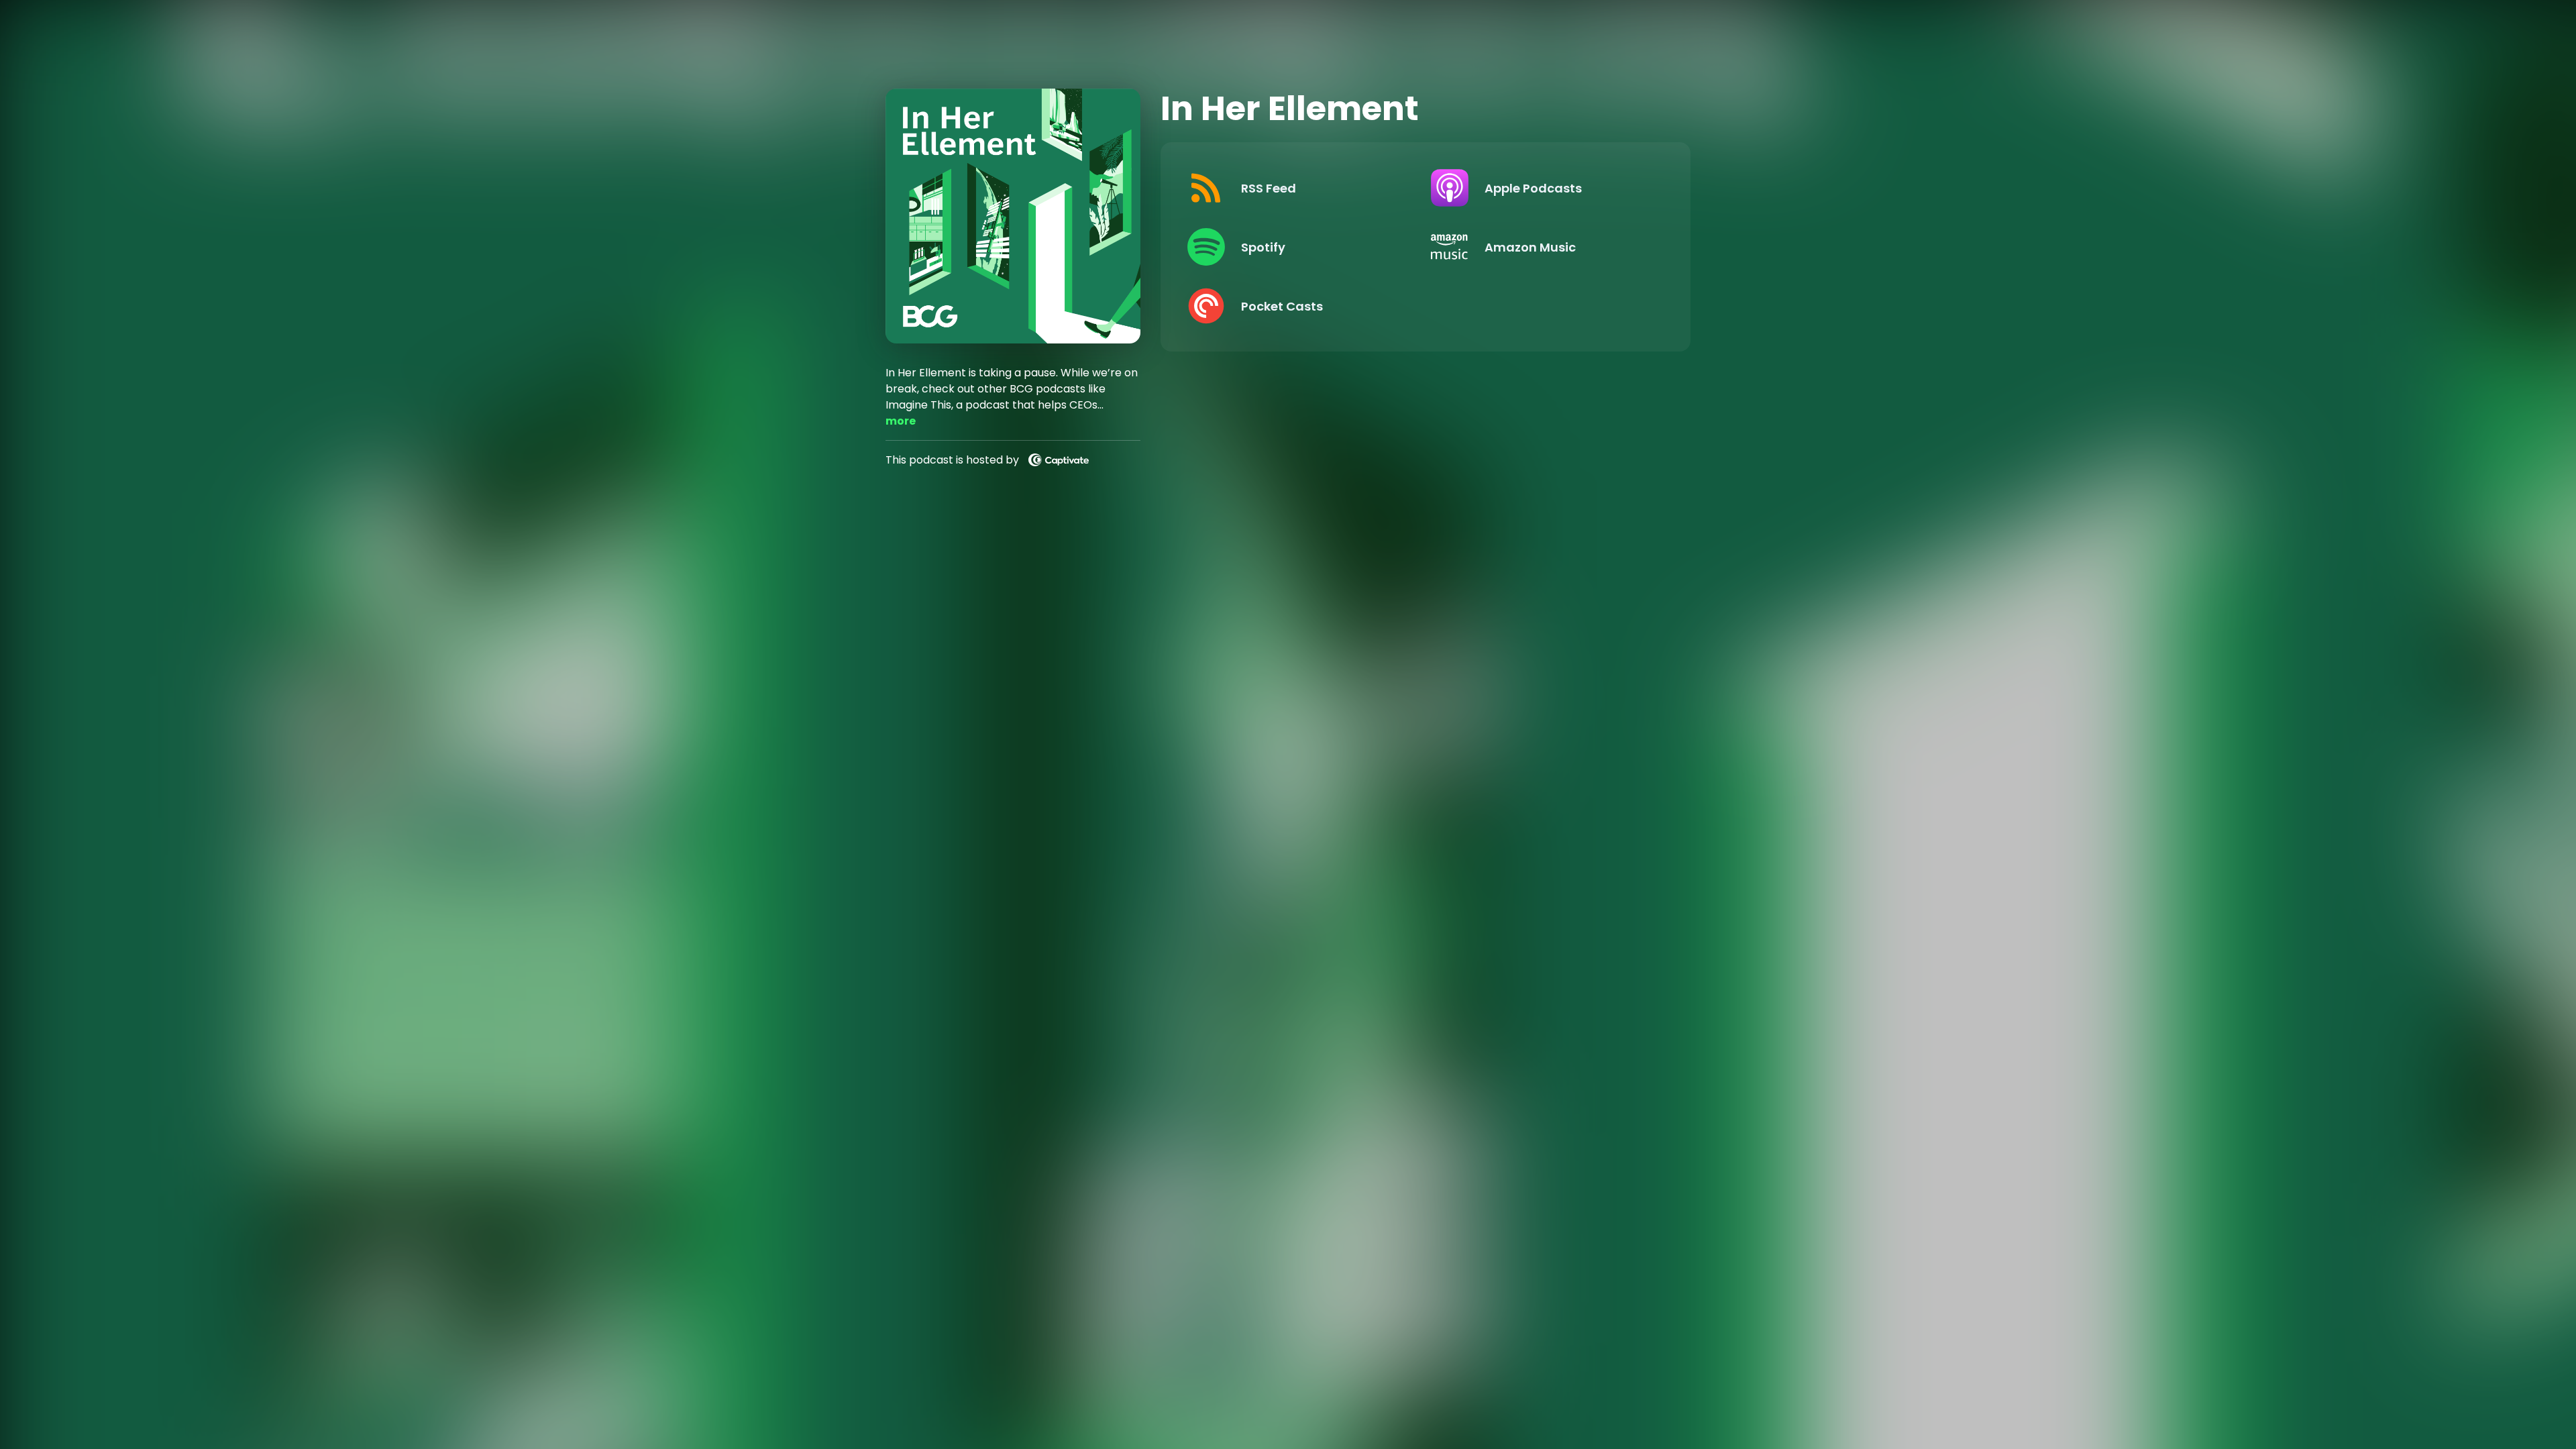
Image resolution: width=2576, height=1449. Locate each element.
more (901, 421)
